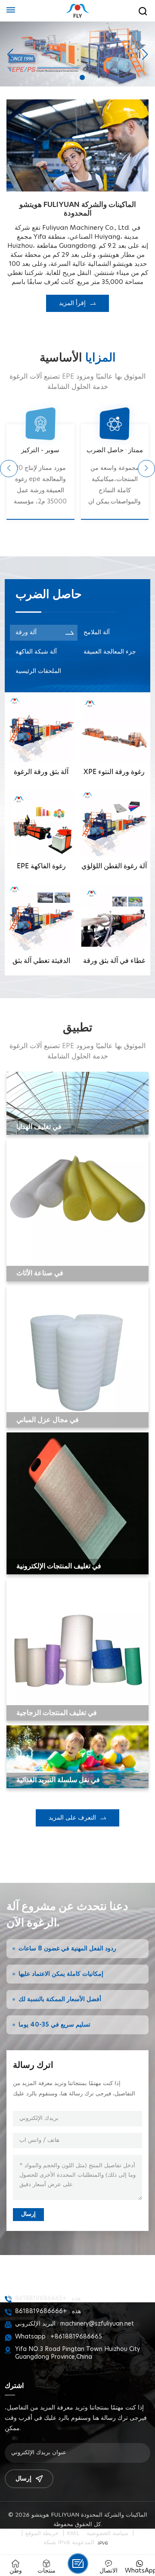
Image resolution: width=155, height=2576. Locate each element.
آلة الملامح (97, 632)
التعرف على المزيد (72, 1818)
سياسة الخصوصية (107, 2534)
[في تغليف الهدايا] (77, 1103)
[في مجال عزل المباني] (77, 1357)
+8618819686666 (41, 2311)
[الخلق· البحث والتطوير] (115, 476)
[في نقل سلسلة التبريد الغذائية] (77, 1757)
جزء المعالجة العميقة (110, 652)
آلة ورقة (26, 632)
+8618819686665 (41, 2298)
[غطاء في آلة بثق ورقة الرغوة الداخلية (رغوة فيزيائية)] (114, 928)
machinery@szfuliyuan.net (97, 2324)
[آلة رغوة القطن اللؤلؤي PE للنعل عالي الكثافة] (114, 834)
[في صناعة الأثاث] (77, 1210)
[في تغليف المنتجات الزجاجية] (77, 1650)
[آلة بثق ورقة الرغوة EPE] (41, 739)
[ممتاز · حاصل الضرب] (40, 472)
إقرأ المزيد (72, 303)
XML (73, 2534)
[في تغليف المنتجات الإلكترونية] (77, 1503)
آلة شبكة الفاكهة (36, 652)
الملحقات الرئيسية (38, 671)
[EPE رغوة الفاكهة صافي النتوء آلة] (41, 834)
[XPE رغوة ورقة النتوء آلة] (114, 739)
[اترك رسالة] (78, 2564)
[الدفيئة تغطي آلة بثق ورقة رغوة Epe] (41, 928)
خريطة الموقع (42, 2534)
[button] (73, 77)
